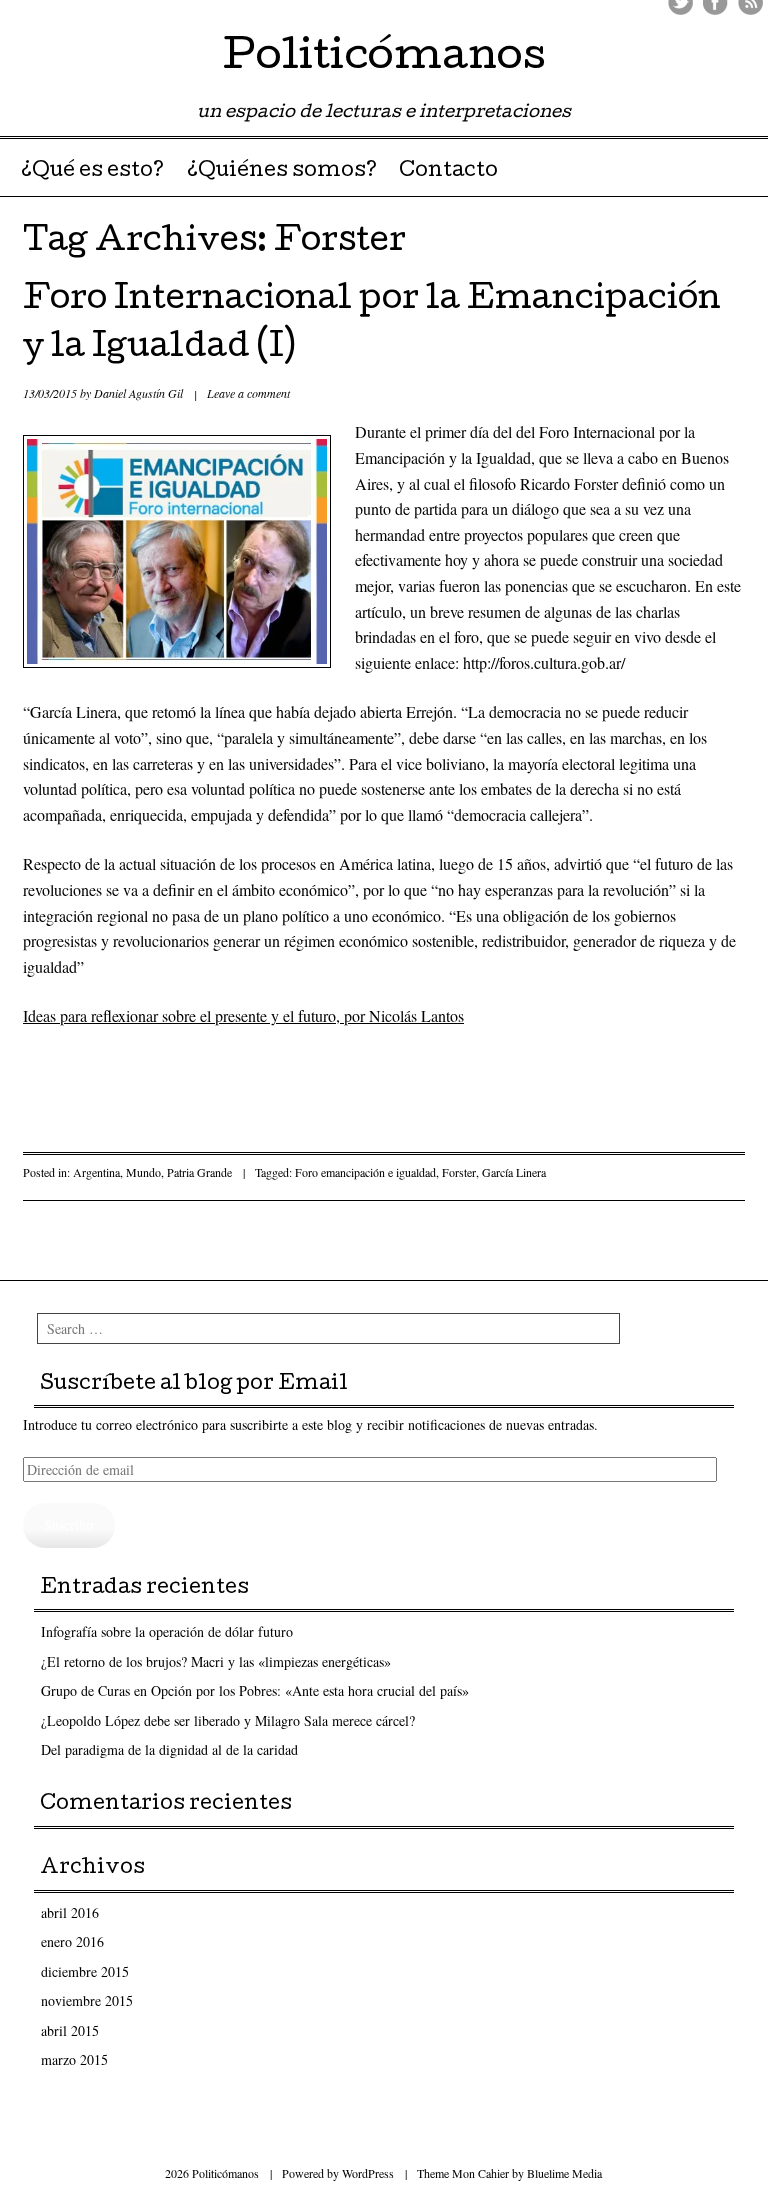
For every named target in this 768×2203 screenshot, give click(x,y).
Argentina (96, 1172)
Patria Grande (199, 1172)
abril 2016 (70, 1912)
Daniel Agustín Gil (138, 393)
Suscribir (69, 1524)
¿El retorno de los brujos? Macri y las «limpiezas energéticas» (216, 1661)
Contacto (448, 172)
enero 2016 (72, 1941)
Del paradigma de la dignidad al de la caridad (169, 1749)
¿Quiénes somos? (282, 172)
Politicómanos (384, 59)
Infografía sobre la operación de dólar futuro (167, 1631)
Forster (459, 1172)
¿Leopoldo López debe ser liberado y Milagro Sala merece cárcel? (228, 1720)
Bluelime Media (564, 2173)
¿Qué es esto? (92, 172)
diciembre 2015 (85, 1971)
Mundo (143, 1172)
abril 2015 (70, 2030)
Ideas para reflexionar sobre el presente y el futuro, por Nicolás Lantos (243, 1015)
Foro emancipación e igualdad (365, 1172)
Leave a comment (248, 393)
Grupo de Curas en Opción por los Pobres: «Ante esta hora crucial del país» (255, 1690)
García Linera (514, 1172)
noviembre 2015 (87, 2000)
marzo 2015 (74, 2059)
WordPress (368, 2173)
